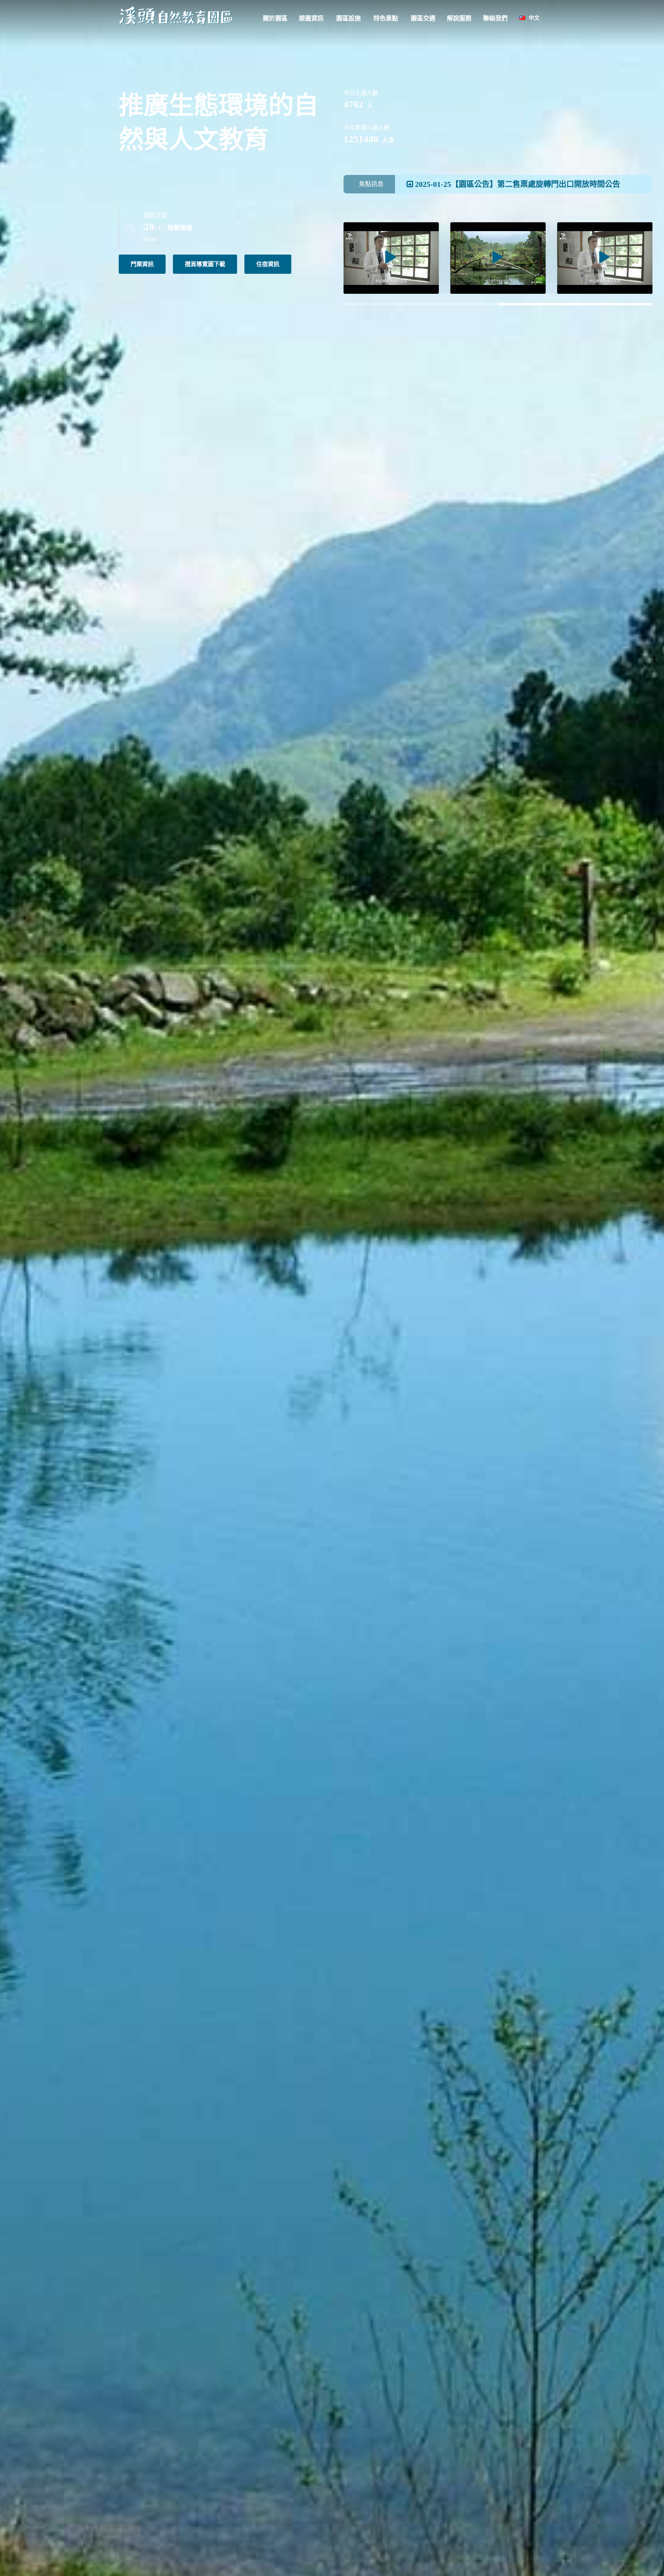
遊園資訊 (311, 18)
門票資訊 (142, 264)
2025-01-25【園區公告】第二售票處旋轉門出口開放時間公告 (517, 184)
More (151, 239)
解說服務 (459, 18)
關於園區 (275, 18)
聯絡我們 (495, 18)
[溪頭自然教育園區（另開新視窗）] (391, 258)
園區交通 (423, 18)
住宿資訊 (268, 264)
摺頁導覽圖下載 (205, 264)
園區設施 (349, 18)
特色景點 (386, 18)
